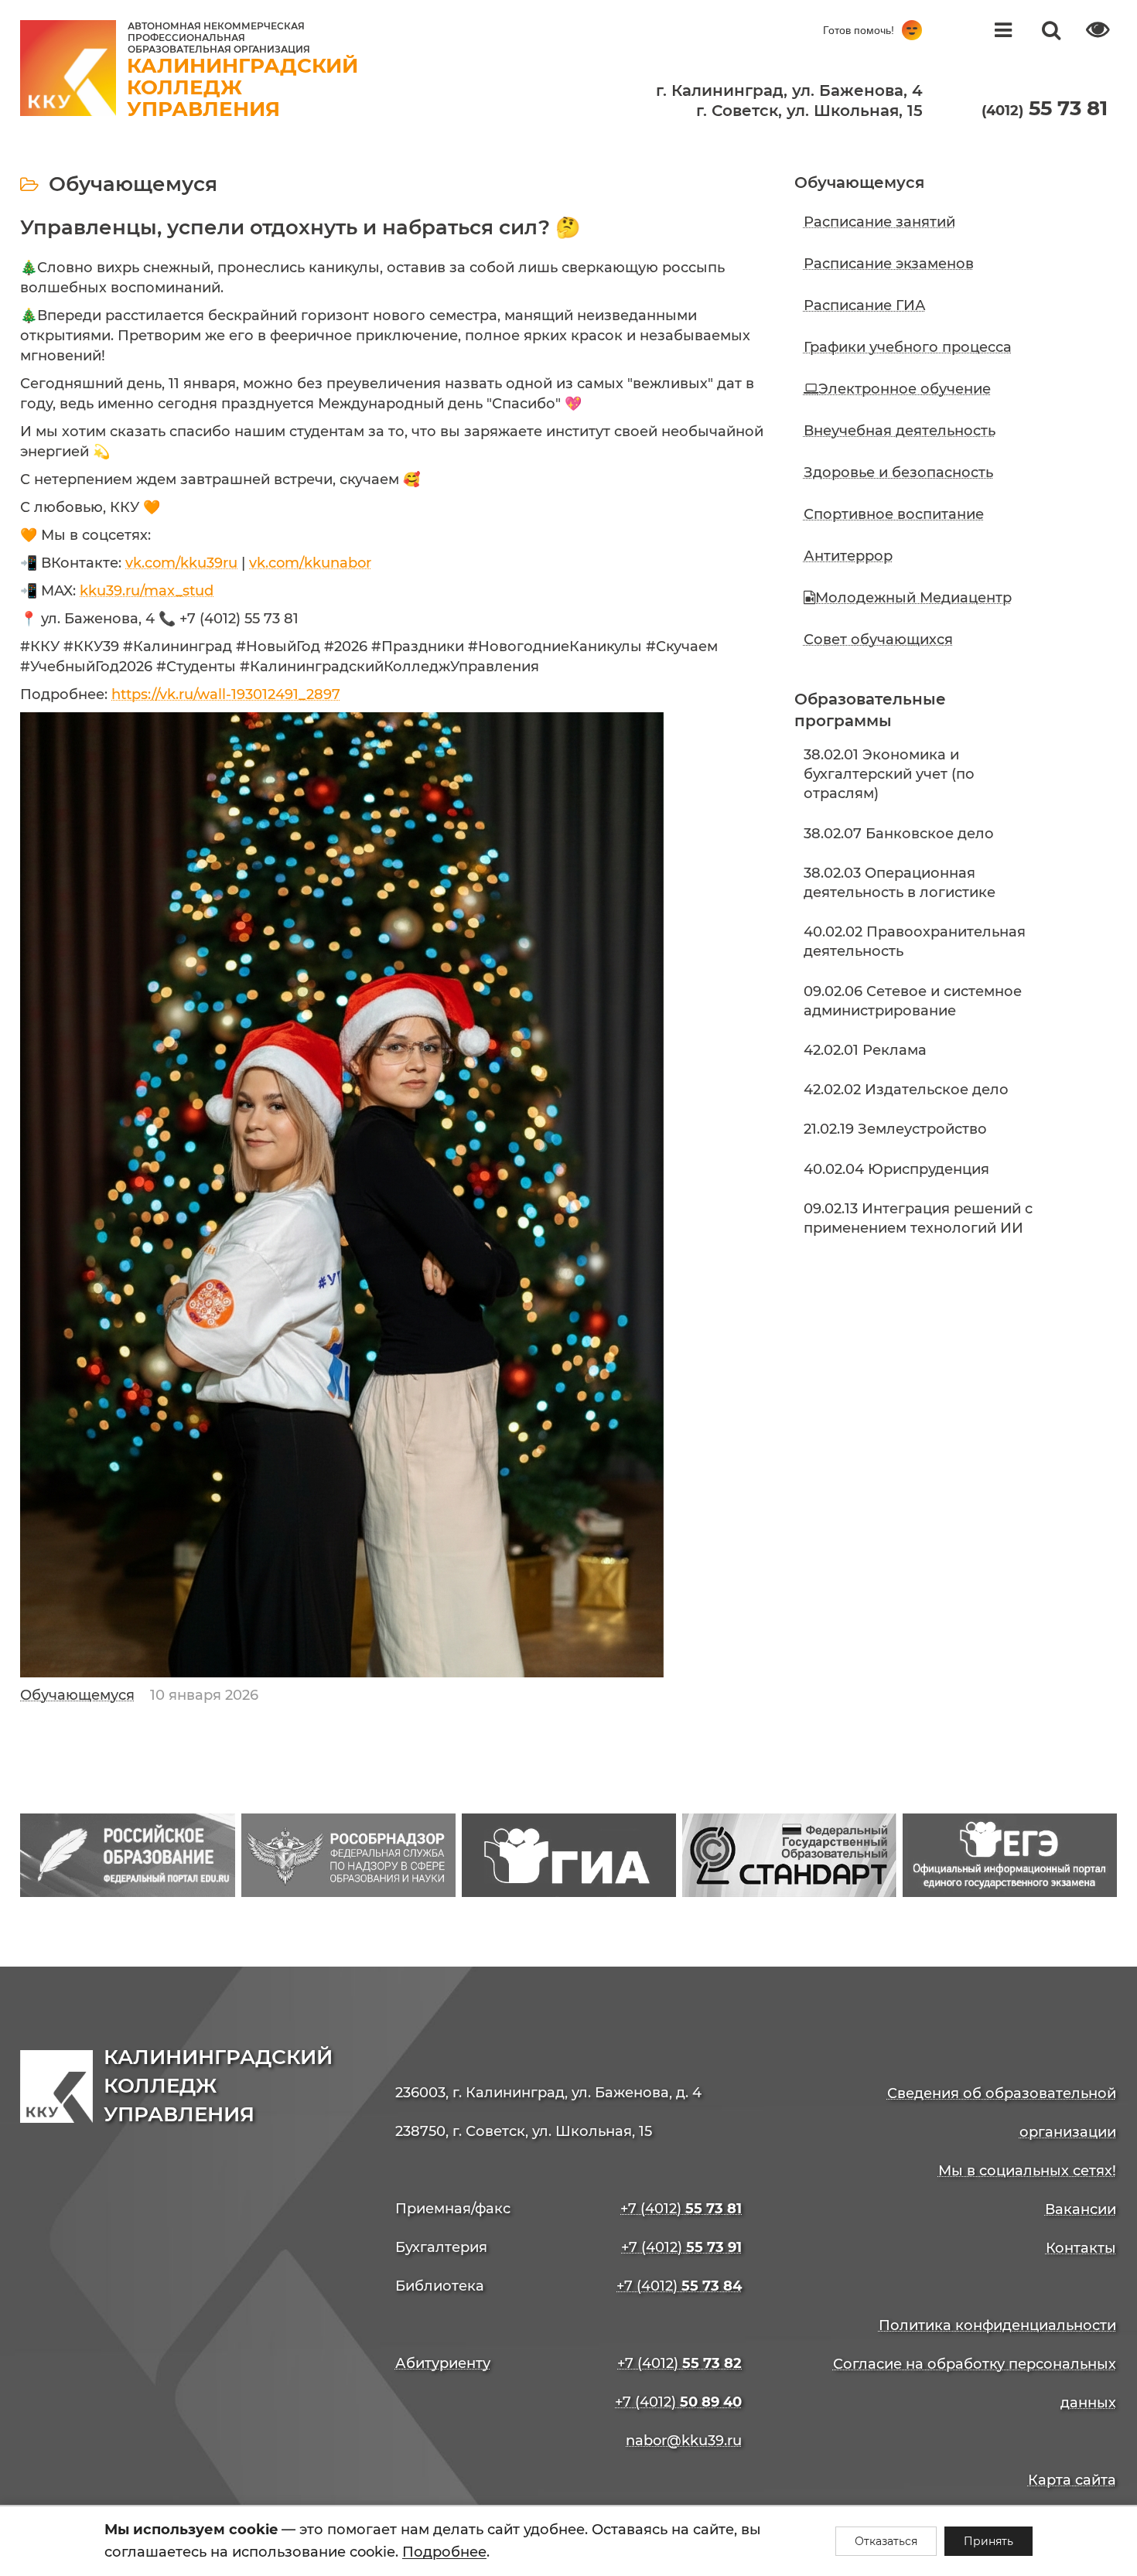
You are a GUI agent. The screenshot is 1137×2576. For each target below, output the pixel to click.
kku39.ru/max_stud (147, 591)
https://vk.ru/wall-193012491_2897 (226, 694)
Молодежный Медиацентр (913, 598)
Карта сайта (1072, 2480)
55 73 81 (1045, 108)
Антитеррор (848, 556)
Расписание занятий (879, 222)
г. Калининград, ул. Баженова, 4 (789, 90)
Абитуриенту (443, 2363)
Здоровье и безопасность (898, 473)
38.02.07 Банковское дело (899, 834)
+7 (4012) (681, 2209)
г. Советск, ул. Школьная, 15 (809, 111)
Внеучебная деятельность (900, 431)
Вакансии (1081, 2209)
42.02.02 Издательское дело (906, 1090)
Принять (988, 2541)
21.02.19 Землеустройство (895, 1129)
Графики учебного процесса (908, 347)
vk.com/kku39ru (181, 563)
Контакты (1081, 2248)
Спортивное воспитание (894, 514)
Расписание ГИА (865, 305)
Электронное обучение (905, 389)
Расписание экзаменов (889, 264)
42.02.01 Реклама (865, 1050)
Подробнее (444, 2552)
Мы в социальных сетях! (1027, 2171)
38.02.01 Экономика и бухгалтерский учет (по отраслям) (889, 774)
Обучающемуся (77, 1695)
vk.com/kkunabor (310, 563)
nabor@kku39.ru (684, 2441)
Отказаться (886, 2541)
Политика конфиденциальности (997, 2325)
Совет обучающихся (878, 640)
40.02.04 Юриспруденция (896, 1169)
